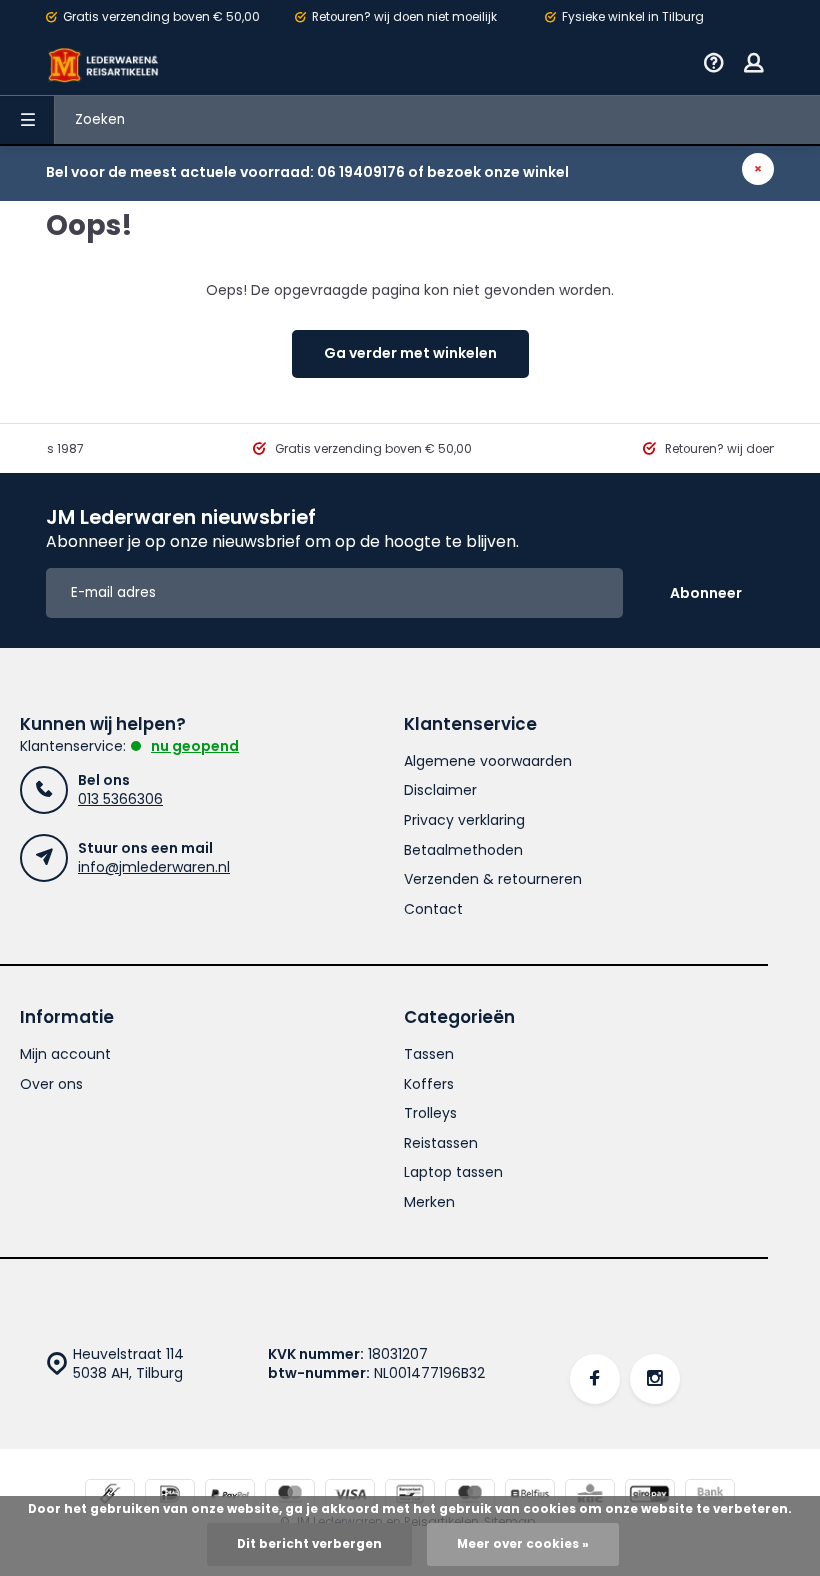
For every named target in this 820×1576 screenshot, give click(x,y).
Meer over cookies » (523, 1544)
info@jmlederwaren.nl (154, 867)
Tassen (429, 1054)
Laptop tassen (453, 1172)
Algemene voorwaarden (488, 761)
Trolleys (430, 1113)
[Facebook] (595, 1379)
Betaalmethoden (463, 850)
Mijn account (65, 1054)
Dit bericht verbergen (309, 1544)
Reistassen (441, 1143)
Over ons (51, 1084)
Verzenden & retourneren (493, 879)
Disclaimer (440, 790)
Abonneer (706, 593)
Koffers (429, 1084)
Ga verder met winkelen (410, 353)
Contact (433, 909)
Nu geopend (195, 746)
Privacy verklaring (464, 820)
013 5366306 (120, 799)
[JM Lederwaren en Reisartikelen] (104, 65)
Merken (429, 1202)
